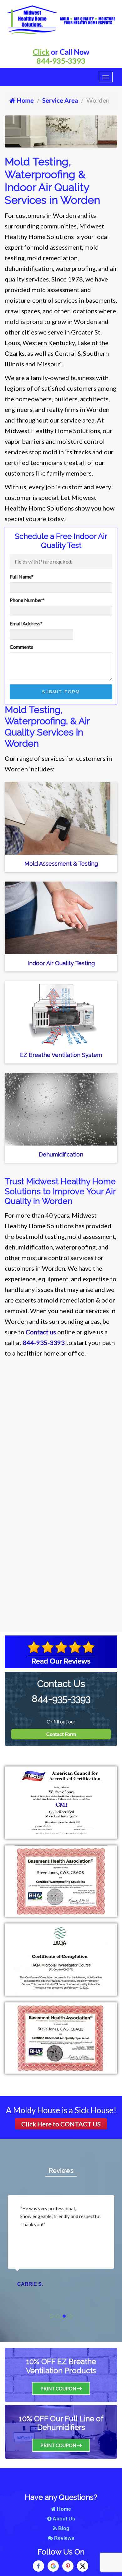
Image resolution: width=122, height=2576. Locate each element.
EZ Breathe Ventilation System (61, 1055)
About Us (63, 2519)
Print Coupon (59, 2388)
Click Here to (61, 2124)
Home (25, 100)
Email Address (26, 623)
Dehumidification (61, 1154)
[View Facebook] (38, 2566)
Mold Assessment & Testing (61, 864)
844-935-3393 (61, 61)
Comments (21, 647)
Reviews (61, 2171)
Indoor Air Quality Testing (61, 963)
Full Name (22, 577)
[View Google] (53, 2566)
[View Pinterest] (68, 2566)
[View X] (83, 2566)
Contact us (41, 1332)
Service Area (60, 100)
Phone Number (27, 600)
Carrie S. (30, 2284)
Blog (63, 2528)
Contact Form (61, 1734)
